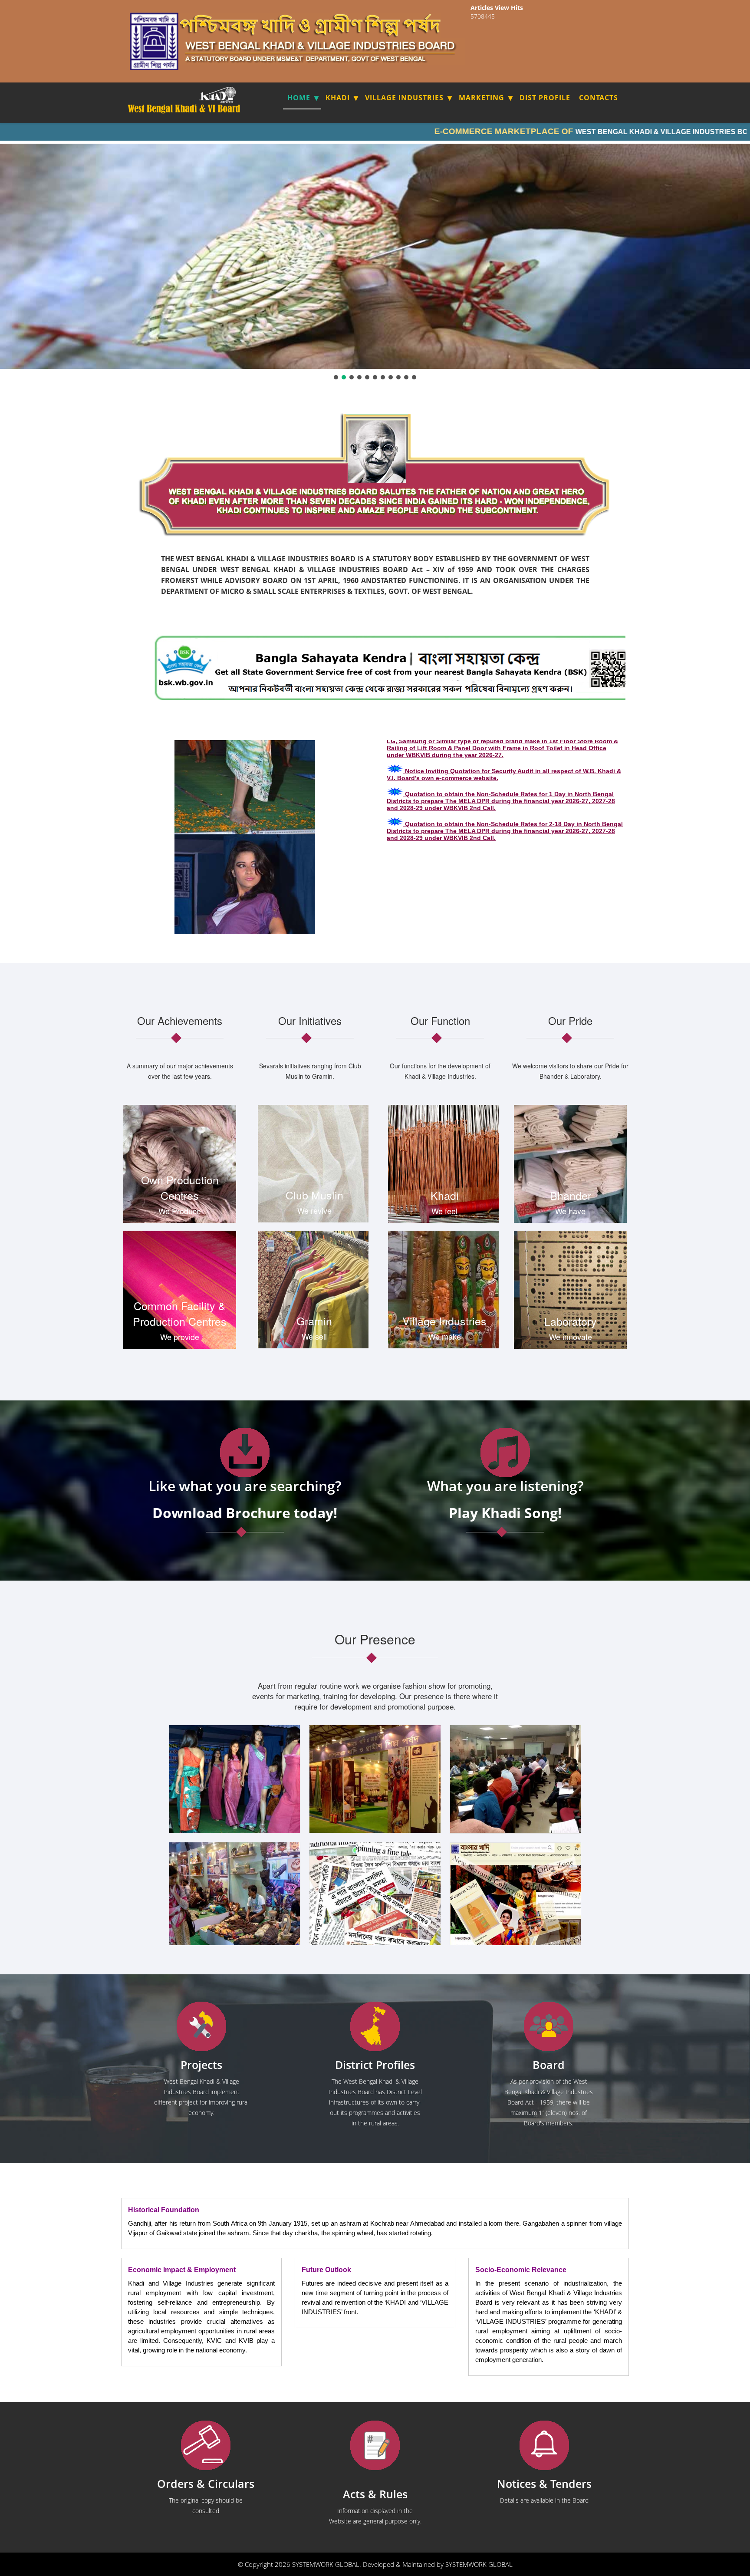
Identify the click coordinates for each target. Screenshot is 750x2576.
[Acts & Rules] (375, 2446)
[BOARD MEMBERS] (549, 2027)
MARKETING (482, 98)
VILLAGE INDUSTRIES (404, 98)
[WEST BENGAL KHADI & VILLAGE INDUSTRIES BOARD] (185, 109)
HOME (299, 98)
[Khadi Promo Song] (505, 1453)
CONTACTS (599, 98)
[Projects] (201, 2027)
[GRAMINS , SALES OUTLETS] (229, 95)
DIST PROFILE (545, 98)
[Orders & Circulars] (206, 2446)
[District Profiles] (375, 2027)
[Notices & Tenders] (544, 2446)
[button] (336, 377)
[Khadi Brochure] (245, 1453)
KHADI (338, 98)
